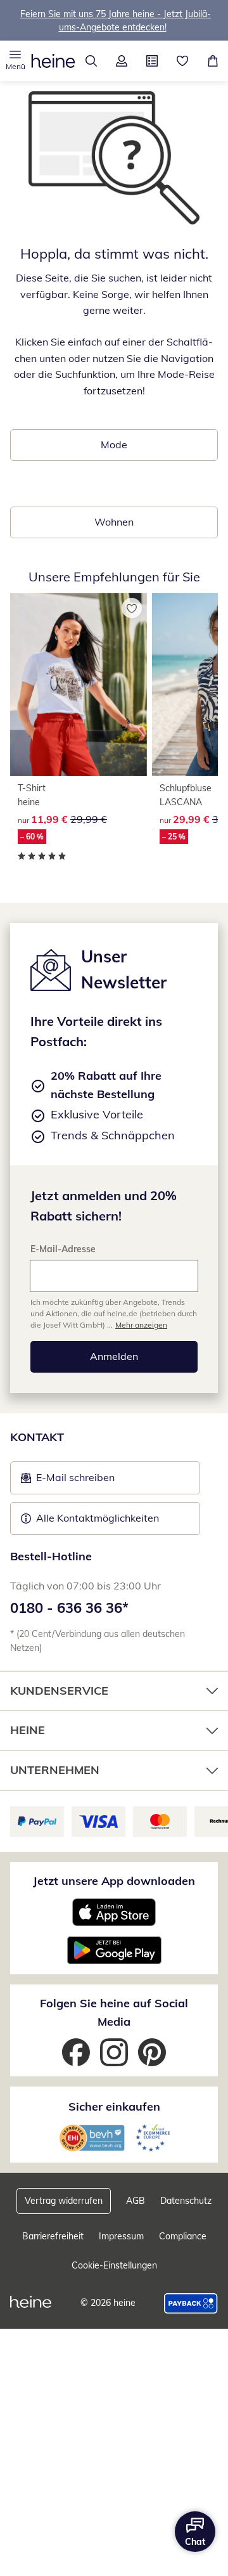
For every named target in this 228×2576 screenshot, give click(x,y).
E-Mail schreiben (68, 1481)
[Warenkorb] (213, 61)
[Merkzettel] (182, 61)
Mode (114, 444)
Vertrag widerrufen (64, 2201)
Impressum (121, 2236)
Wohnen (114, 522)
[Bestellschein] (152, 61)
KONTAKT (37, 1437)
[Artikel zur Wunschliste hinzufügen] (132, 608)
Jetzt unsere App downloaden (114, 1881)
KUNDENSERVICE (59, 1691)
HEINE (28, 1730)
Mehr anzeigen (141, 1325)
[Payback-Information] (191, 2303)
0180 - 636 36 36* (69, 1608)
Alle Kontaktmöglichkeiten (98, 1518)
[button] (15, 61)
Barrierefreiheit (53, 2236)
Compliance (183, 2236)
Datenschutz (186, 2201)
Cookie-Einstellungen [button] (114, 2265)
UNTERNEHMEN (55, 1770)
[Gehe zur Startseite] (53, 61)
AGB (136, 2201)
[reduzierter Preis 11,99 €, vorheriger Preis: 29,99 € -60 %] (79, 684)
